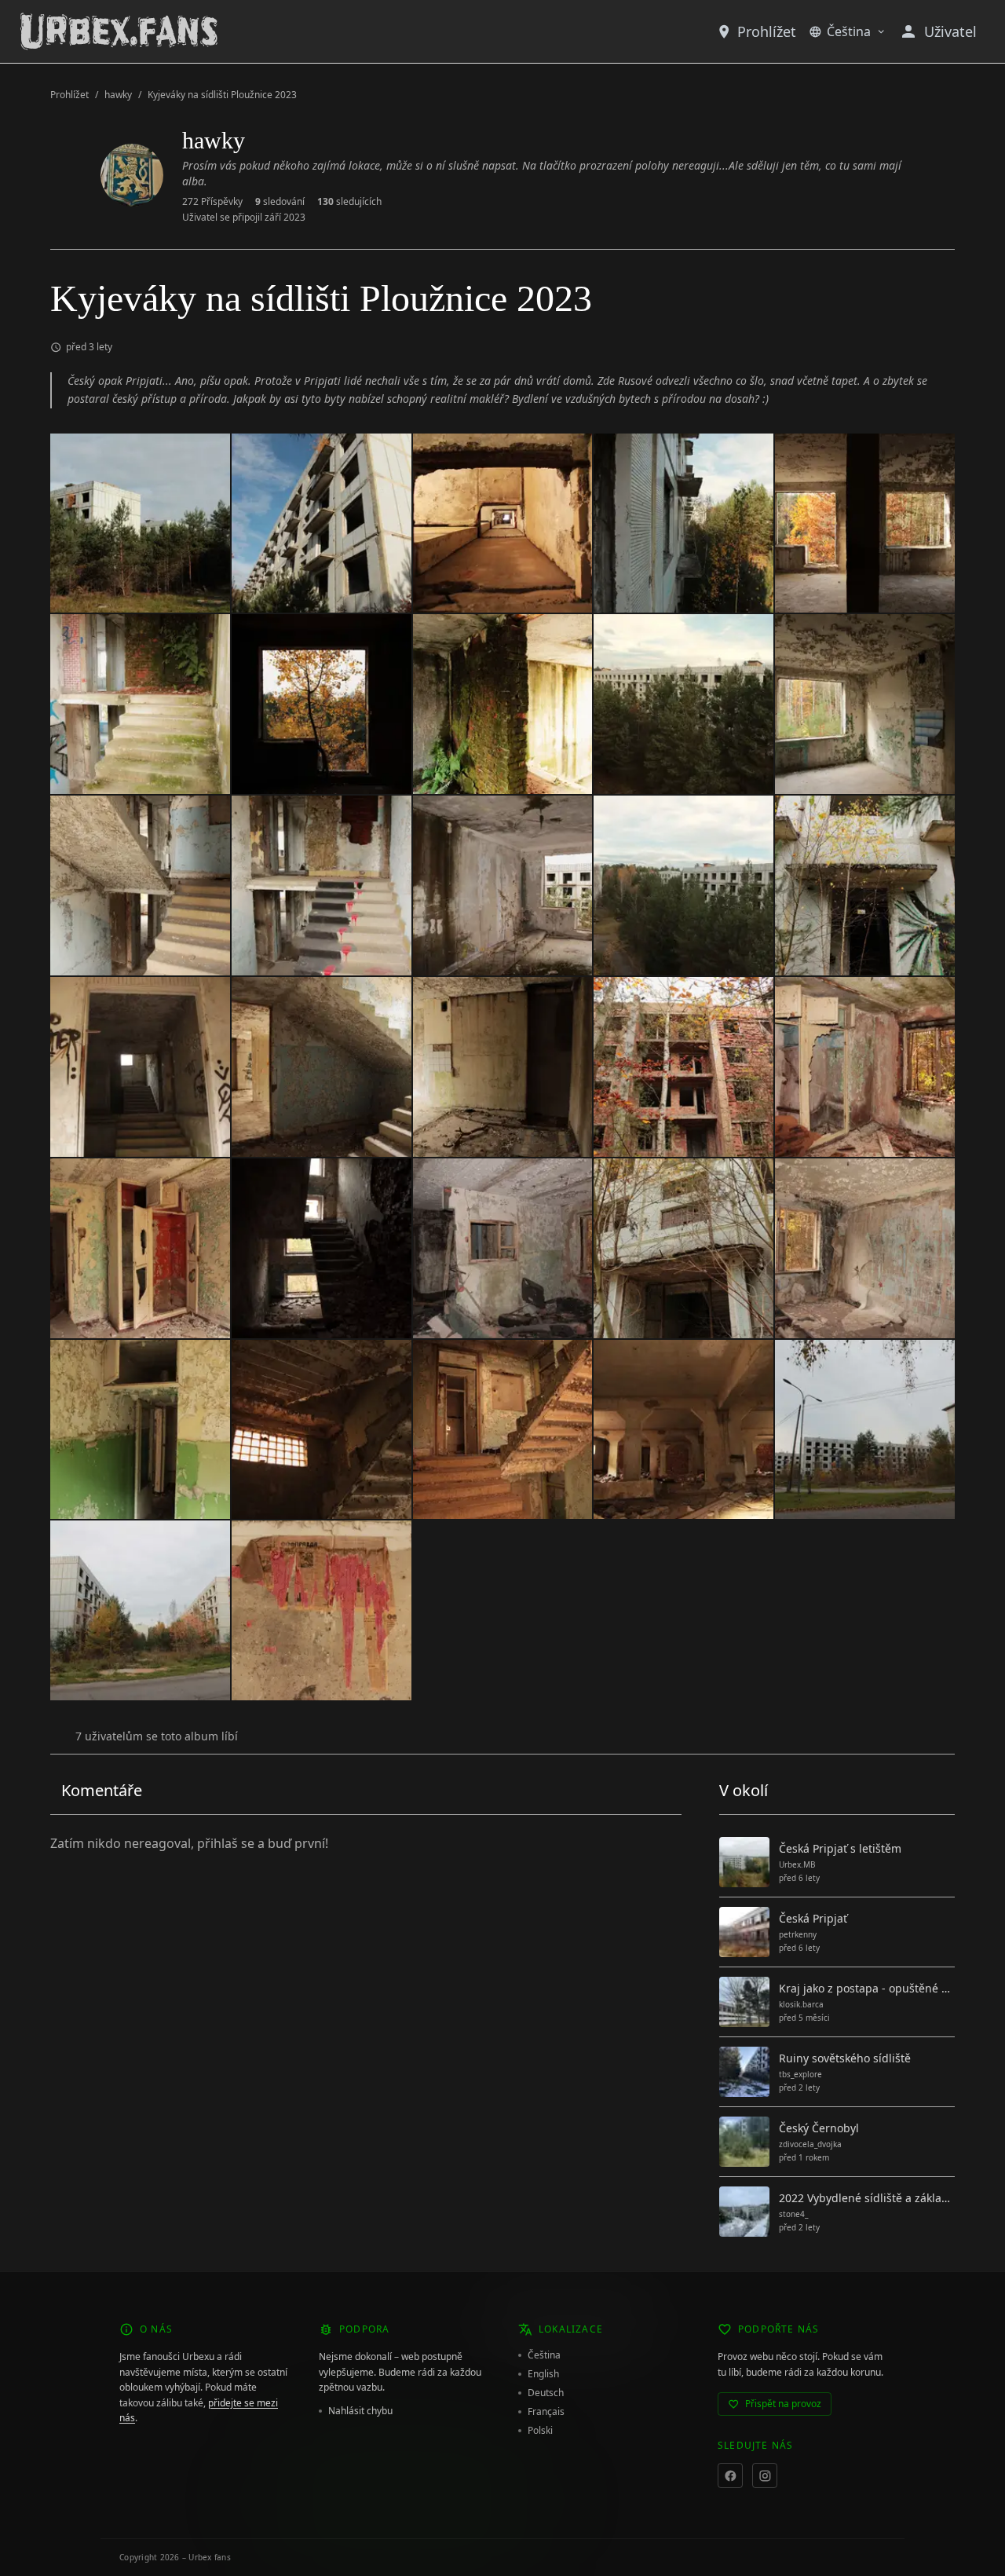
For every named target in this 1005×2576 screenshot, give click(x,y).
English (543, 2374)
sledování (280, 202)
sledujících (349, 202)
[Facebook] (730, 2475)
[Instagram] (765, 2475)
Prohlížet (767, 31)
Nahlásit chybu (360, 2411)
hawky (118, 95)
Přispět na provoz (783, 2404)
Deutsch (546, 2393)
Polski (540, 2431)
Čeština (849, 31)
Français (546, 2412)
